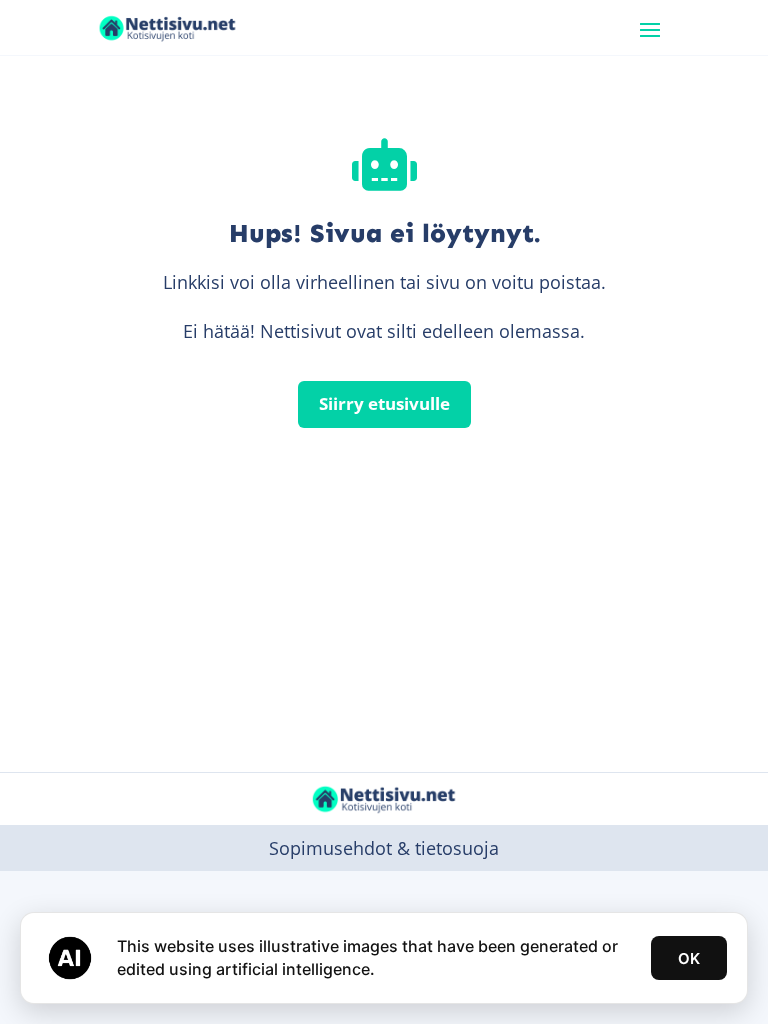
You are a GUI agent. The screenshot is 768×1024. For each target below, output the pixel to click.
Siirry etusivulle (384, 403)
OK (689, 958)
